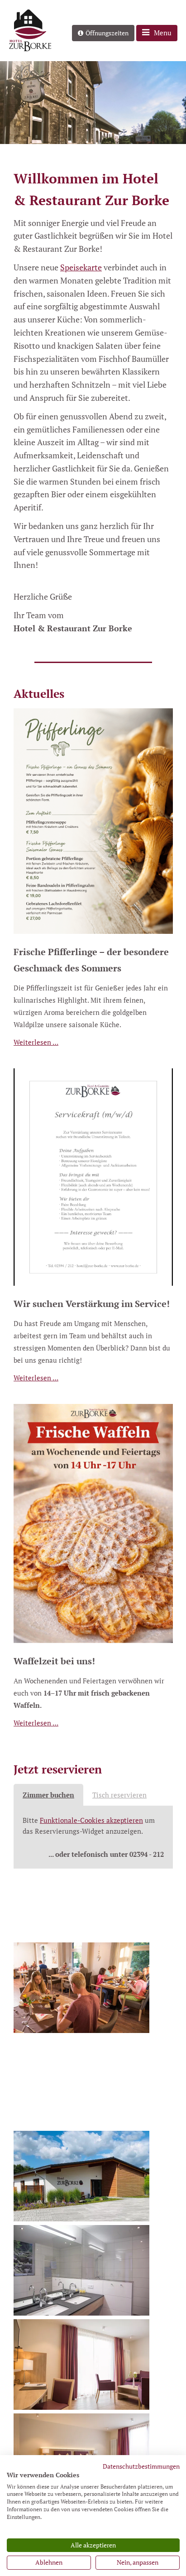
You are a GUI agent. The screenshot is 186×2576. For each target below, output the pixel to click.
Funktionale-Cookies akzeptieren (91, 1820)
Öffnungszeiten (107, 33)
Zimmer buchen (48, 1795)
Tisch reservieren (119, 1795)
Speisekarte (81, 267)
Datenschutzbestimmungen (141, 2466)
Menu (163, 33)
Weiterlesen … (36, 1042)
